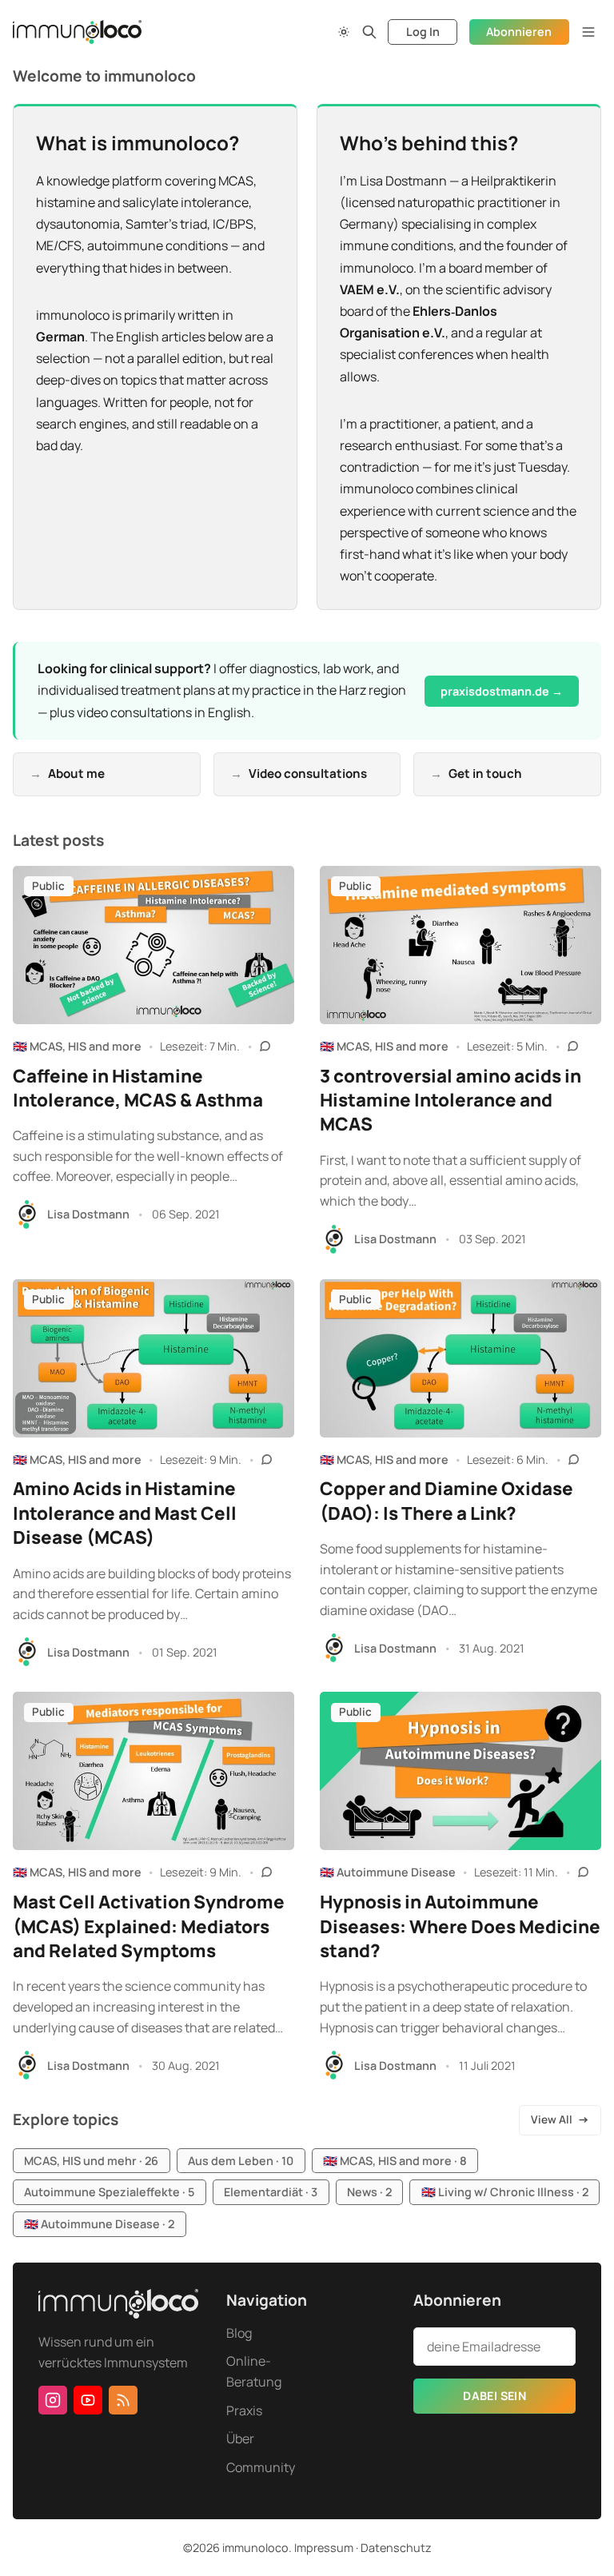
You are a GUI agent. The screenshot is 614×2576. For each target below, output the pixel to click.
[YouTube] (88, 2400)
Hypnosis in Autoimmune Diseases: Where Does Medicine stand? (460, 1926)
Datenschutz (396, 2548)
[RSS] (123, 2400)
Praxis (244, 2411)
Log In (423, 32)
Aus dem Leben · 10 (241, 2161)
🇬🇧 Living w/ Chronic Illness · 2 (505, 2192)
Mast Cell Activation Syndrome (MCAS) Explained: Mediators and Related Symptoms (149, 1926)
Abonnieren (519, 32)
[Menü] (588, 32)
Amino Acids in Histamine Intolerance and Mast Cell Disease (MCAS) (125, 1513)
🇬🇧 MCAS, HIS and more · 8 (395, 2161)
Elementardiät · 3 (271, 2192)
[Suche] (369, 32)
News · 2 (369, 2192)
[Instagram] (53, 2400)
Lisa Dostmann (88, 1214)
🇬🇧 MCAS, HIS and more (77, 1046)
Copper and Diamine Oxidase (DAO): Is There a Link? (447, 1500)
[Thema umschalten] (344, 32)
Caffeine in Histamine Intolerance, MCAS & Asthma (138, 1088)
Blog (239, 2333)
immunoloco (255, 2548)
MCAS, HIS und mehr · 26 (91, 2161)
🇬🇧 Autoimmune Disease (388, 1872)
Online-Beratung (254, 2371)
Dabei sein (494, 2396)
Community (261, 2467)
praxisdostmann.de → (502, 691)
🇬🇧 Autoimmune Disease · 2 (99, 2224)
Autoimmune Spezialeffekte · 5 (109, 2192)
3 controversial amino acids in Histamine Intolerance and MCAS (451, 1100)
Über (240, 2438)
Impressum (324, 2548)
